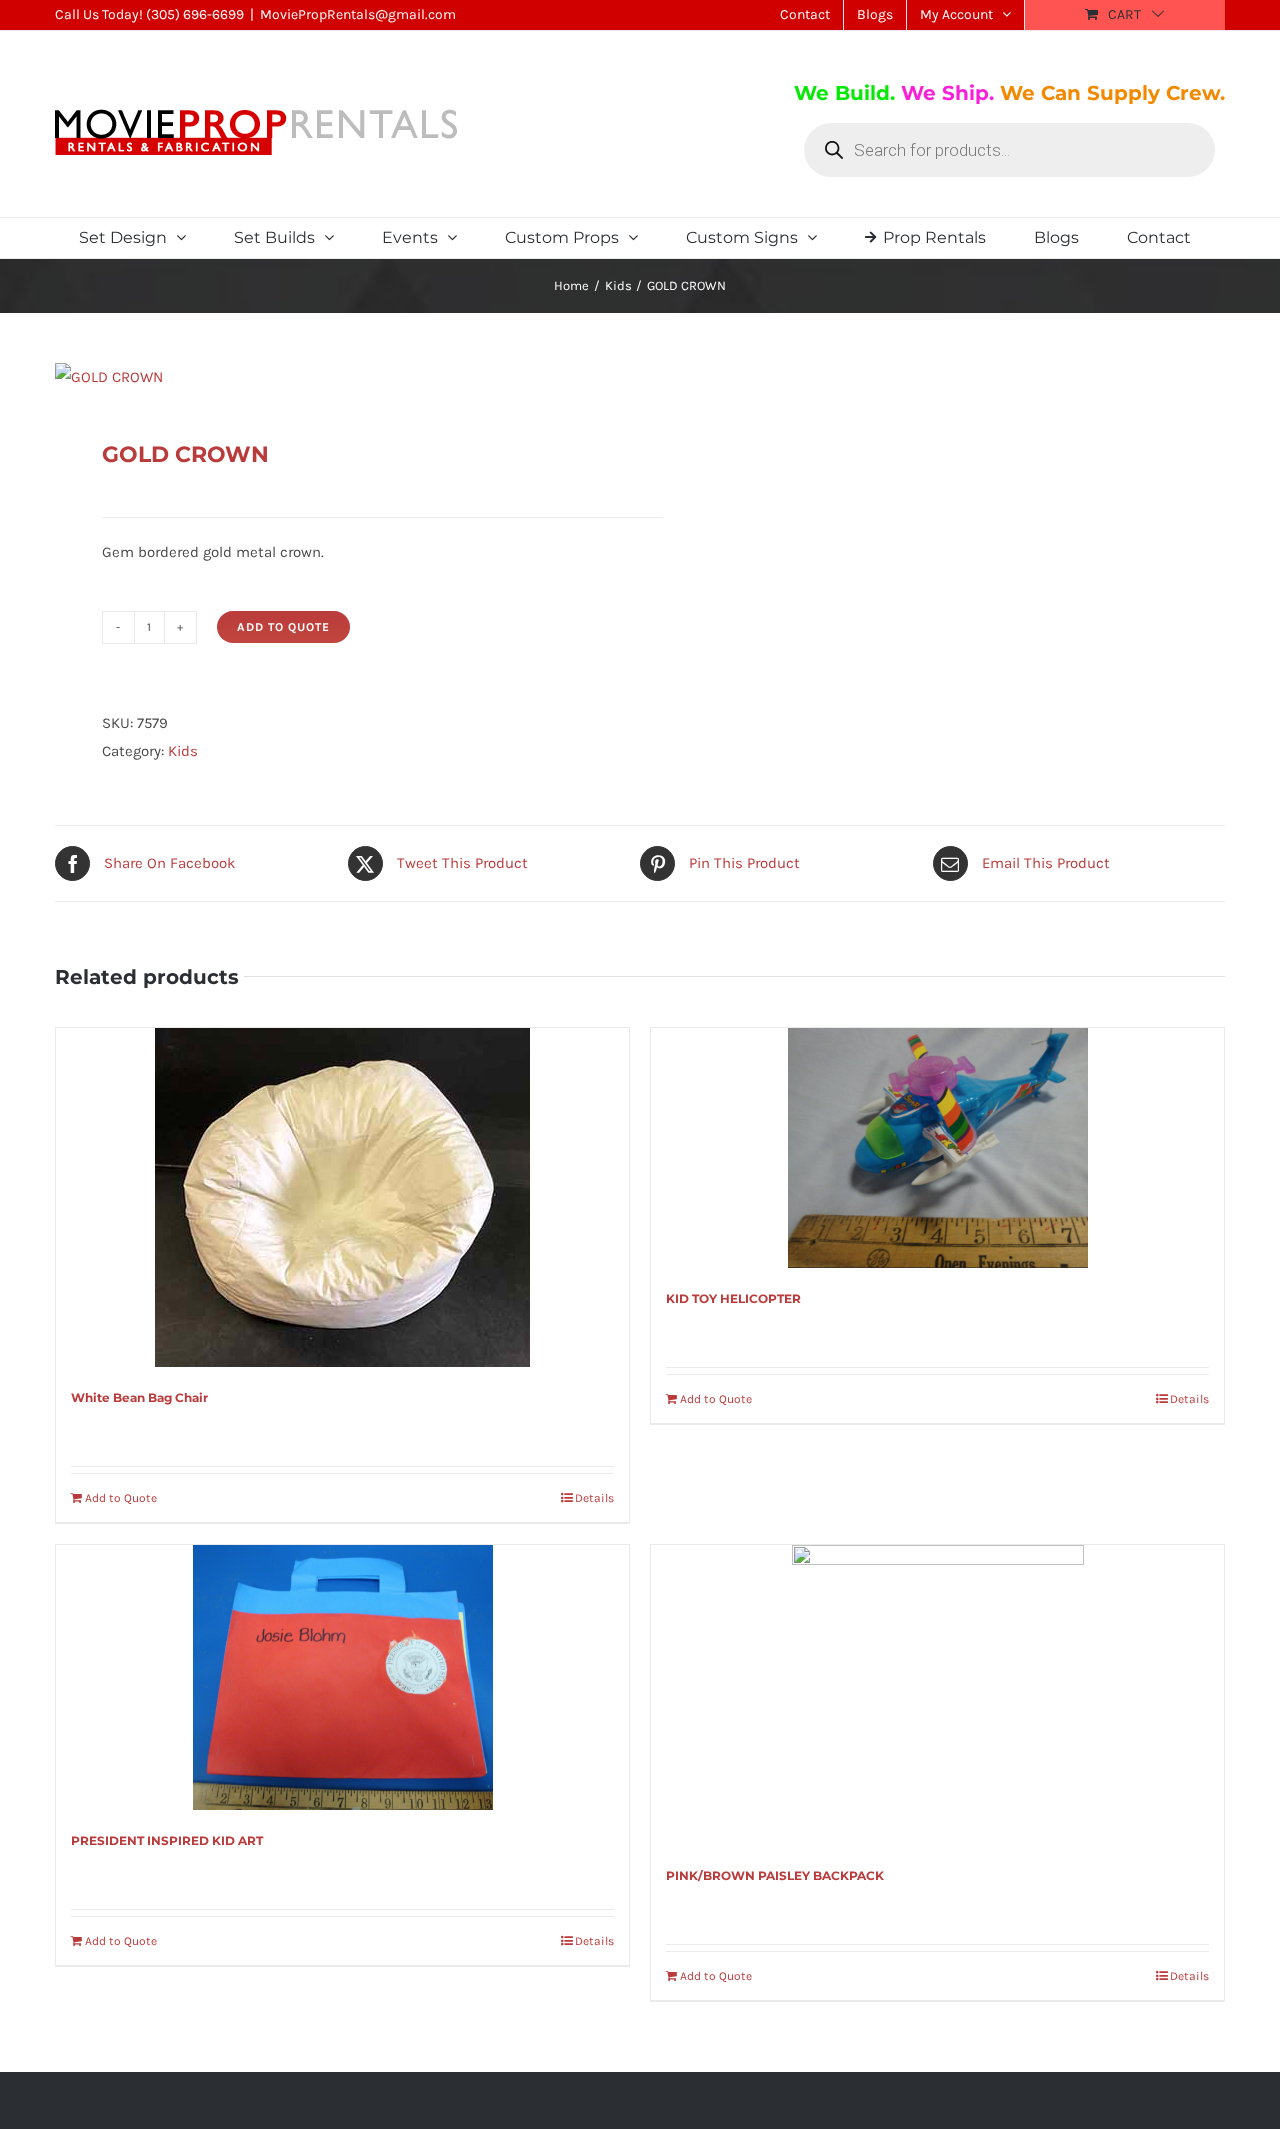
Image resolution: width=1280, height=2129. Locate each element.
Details (594, 1498)
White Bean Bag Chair (139, 1397)
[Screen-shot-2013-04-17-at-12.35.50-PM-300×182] (336, 377)
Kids (183, 751)
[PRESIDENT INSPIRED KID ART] (342, 1677)
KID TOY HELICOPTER (733, 1298)
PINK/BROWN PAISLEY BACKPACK (775, 1875)
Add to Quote (283, 627)
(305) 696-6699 (195, 14)
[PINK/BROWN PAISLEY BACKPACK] (937, 1695)
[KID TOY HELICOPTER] (937, 1148)
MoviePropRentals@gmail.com (358, 14)
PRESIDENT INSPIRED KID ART (167, 1840)
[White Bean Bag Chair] (342, 1197)
